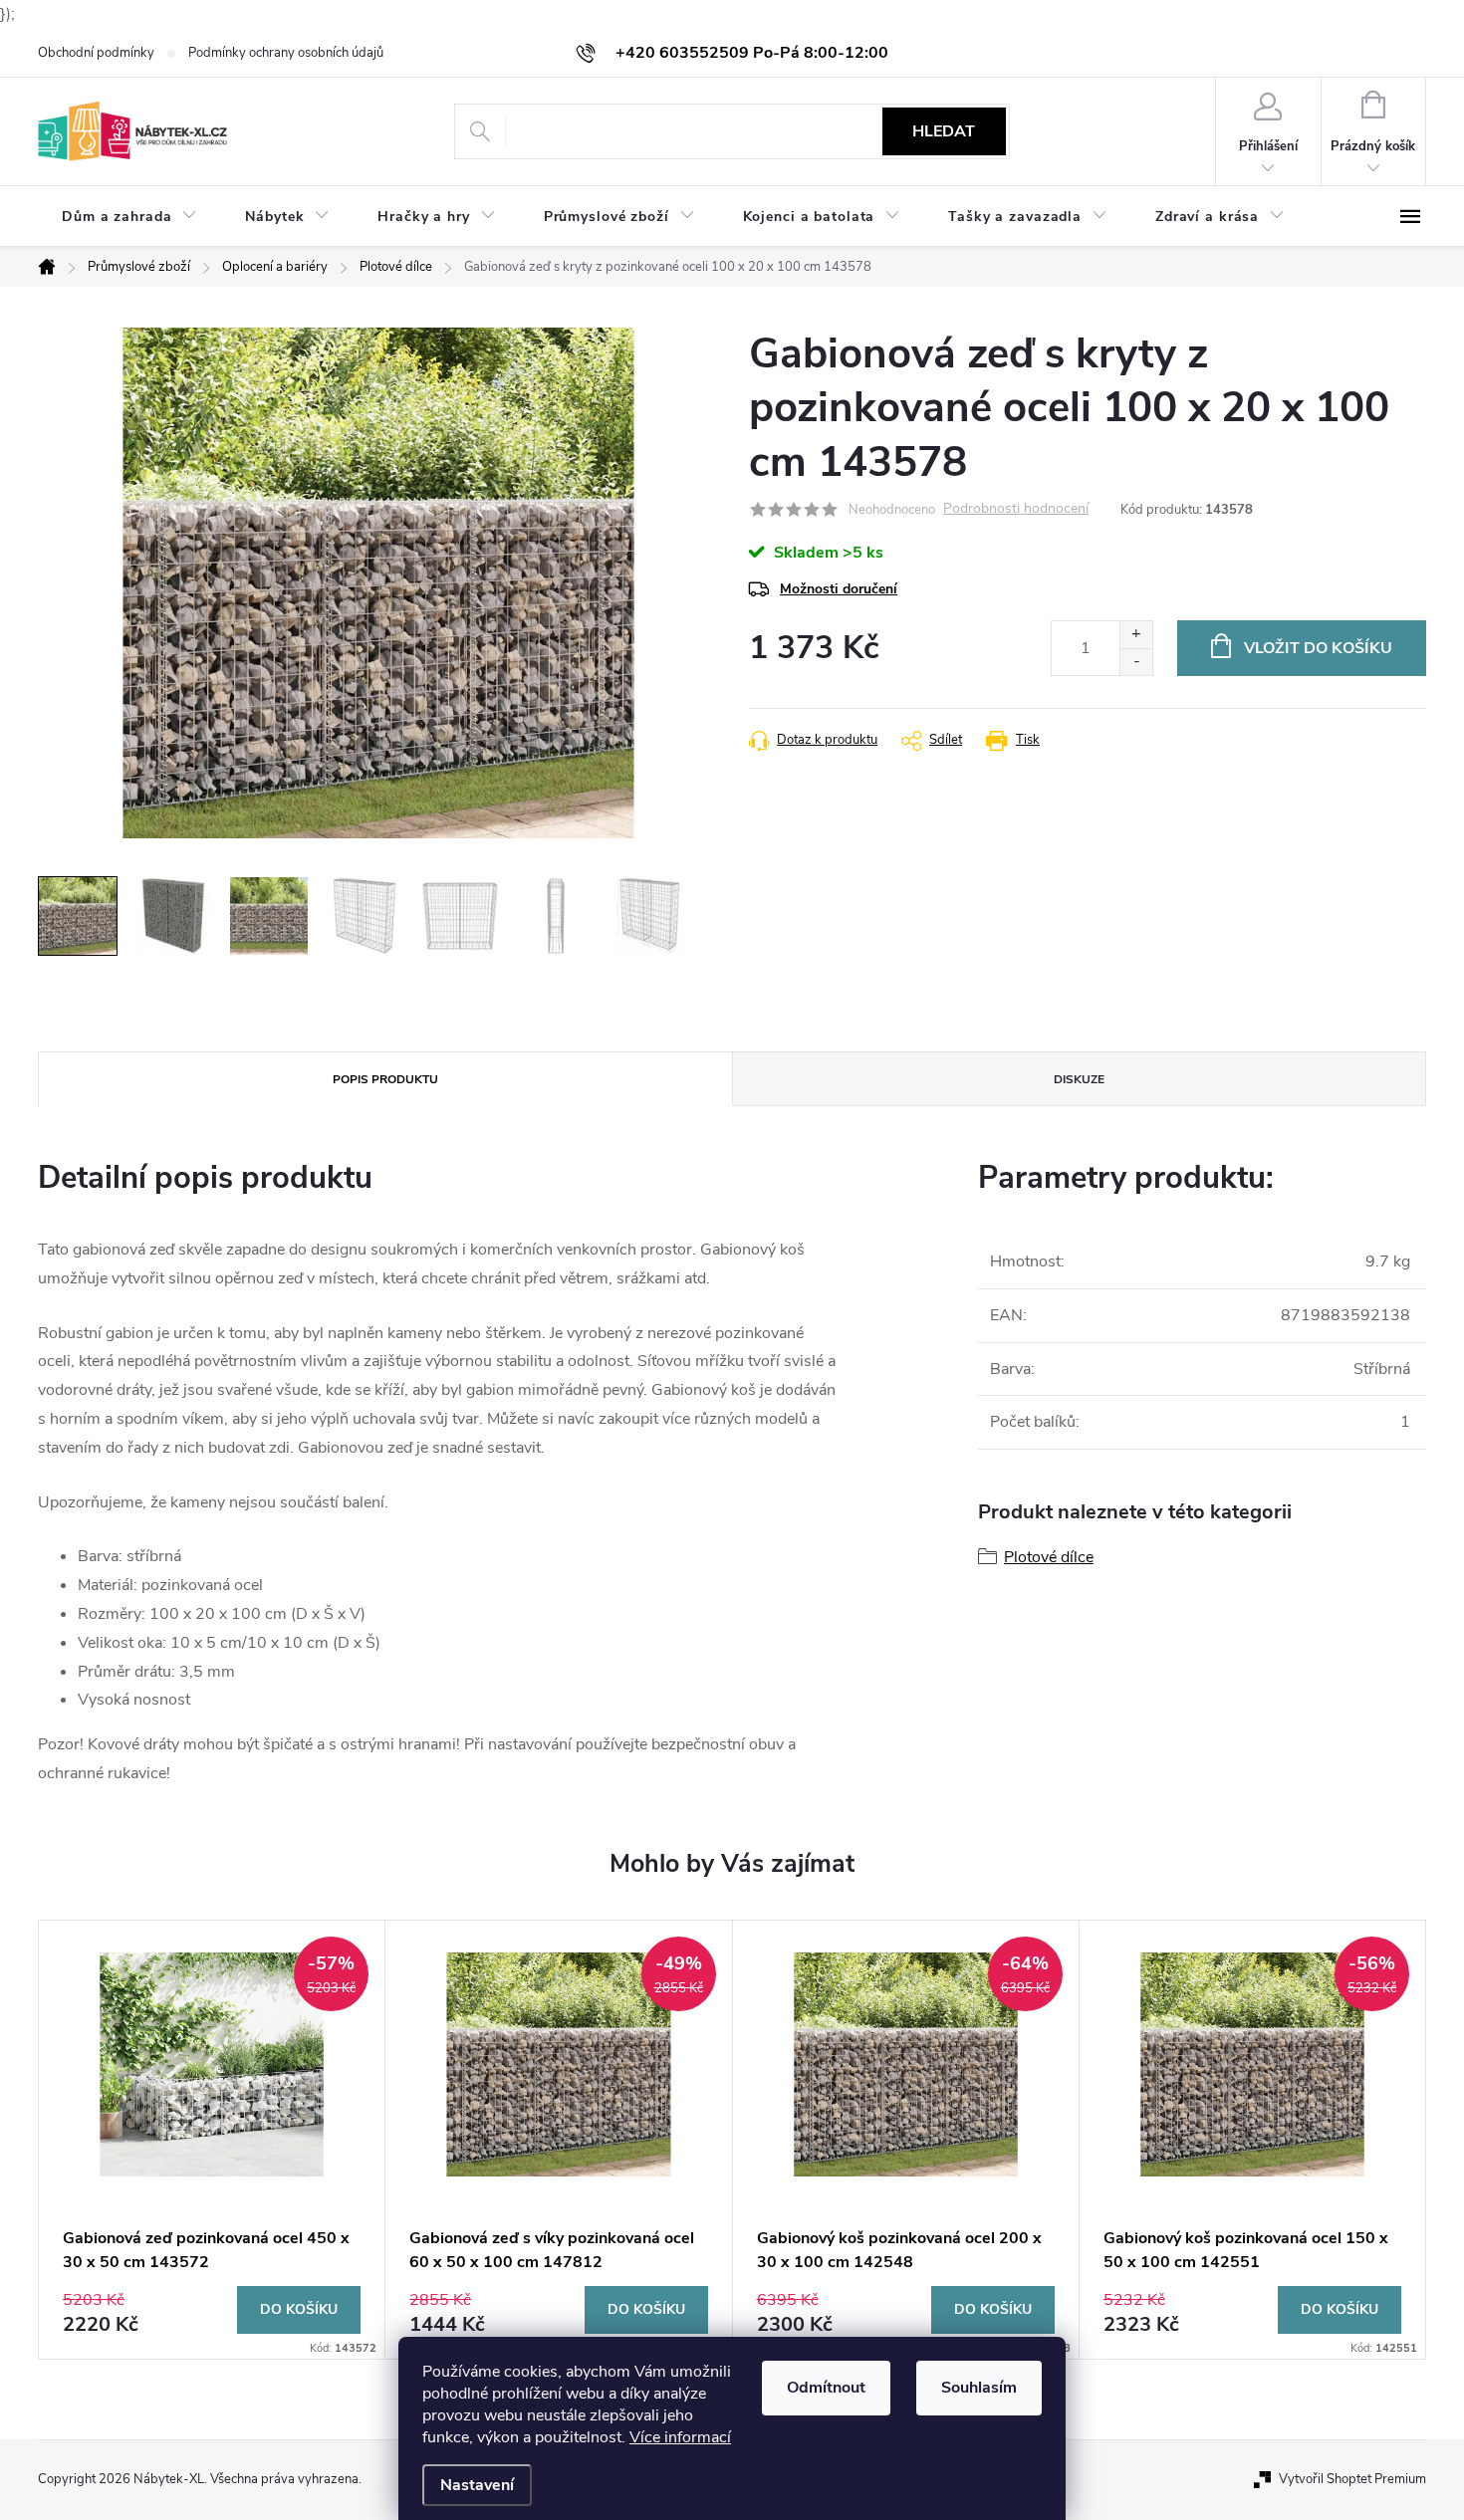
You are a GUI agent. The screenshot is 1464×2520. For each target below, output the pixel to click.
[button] (212, 2310)
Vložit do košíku (1318, 648)
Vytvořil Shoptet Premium (1352, 2479)
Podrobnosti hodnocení (1016, 509)
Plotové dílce (1049, 1557)
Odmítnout (826, 2388)
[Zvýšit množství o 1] (1136, 635)
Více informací (680, 2437)
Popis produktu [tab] (385, 1079)
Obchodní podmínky (96, 53)
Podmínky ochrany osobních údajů (286, 53)
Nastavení (477, 2485)
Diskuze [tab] (1079, 1079)
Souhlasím (979, 2388)
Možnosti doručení (839, 589)
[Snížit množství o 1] (1136, 662)
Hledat (944, 131)
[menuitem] (129, 217)
